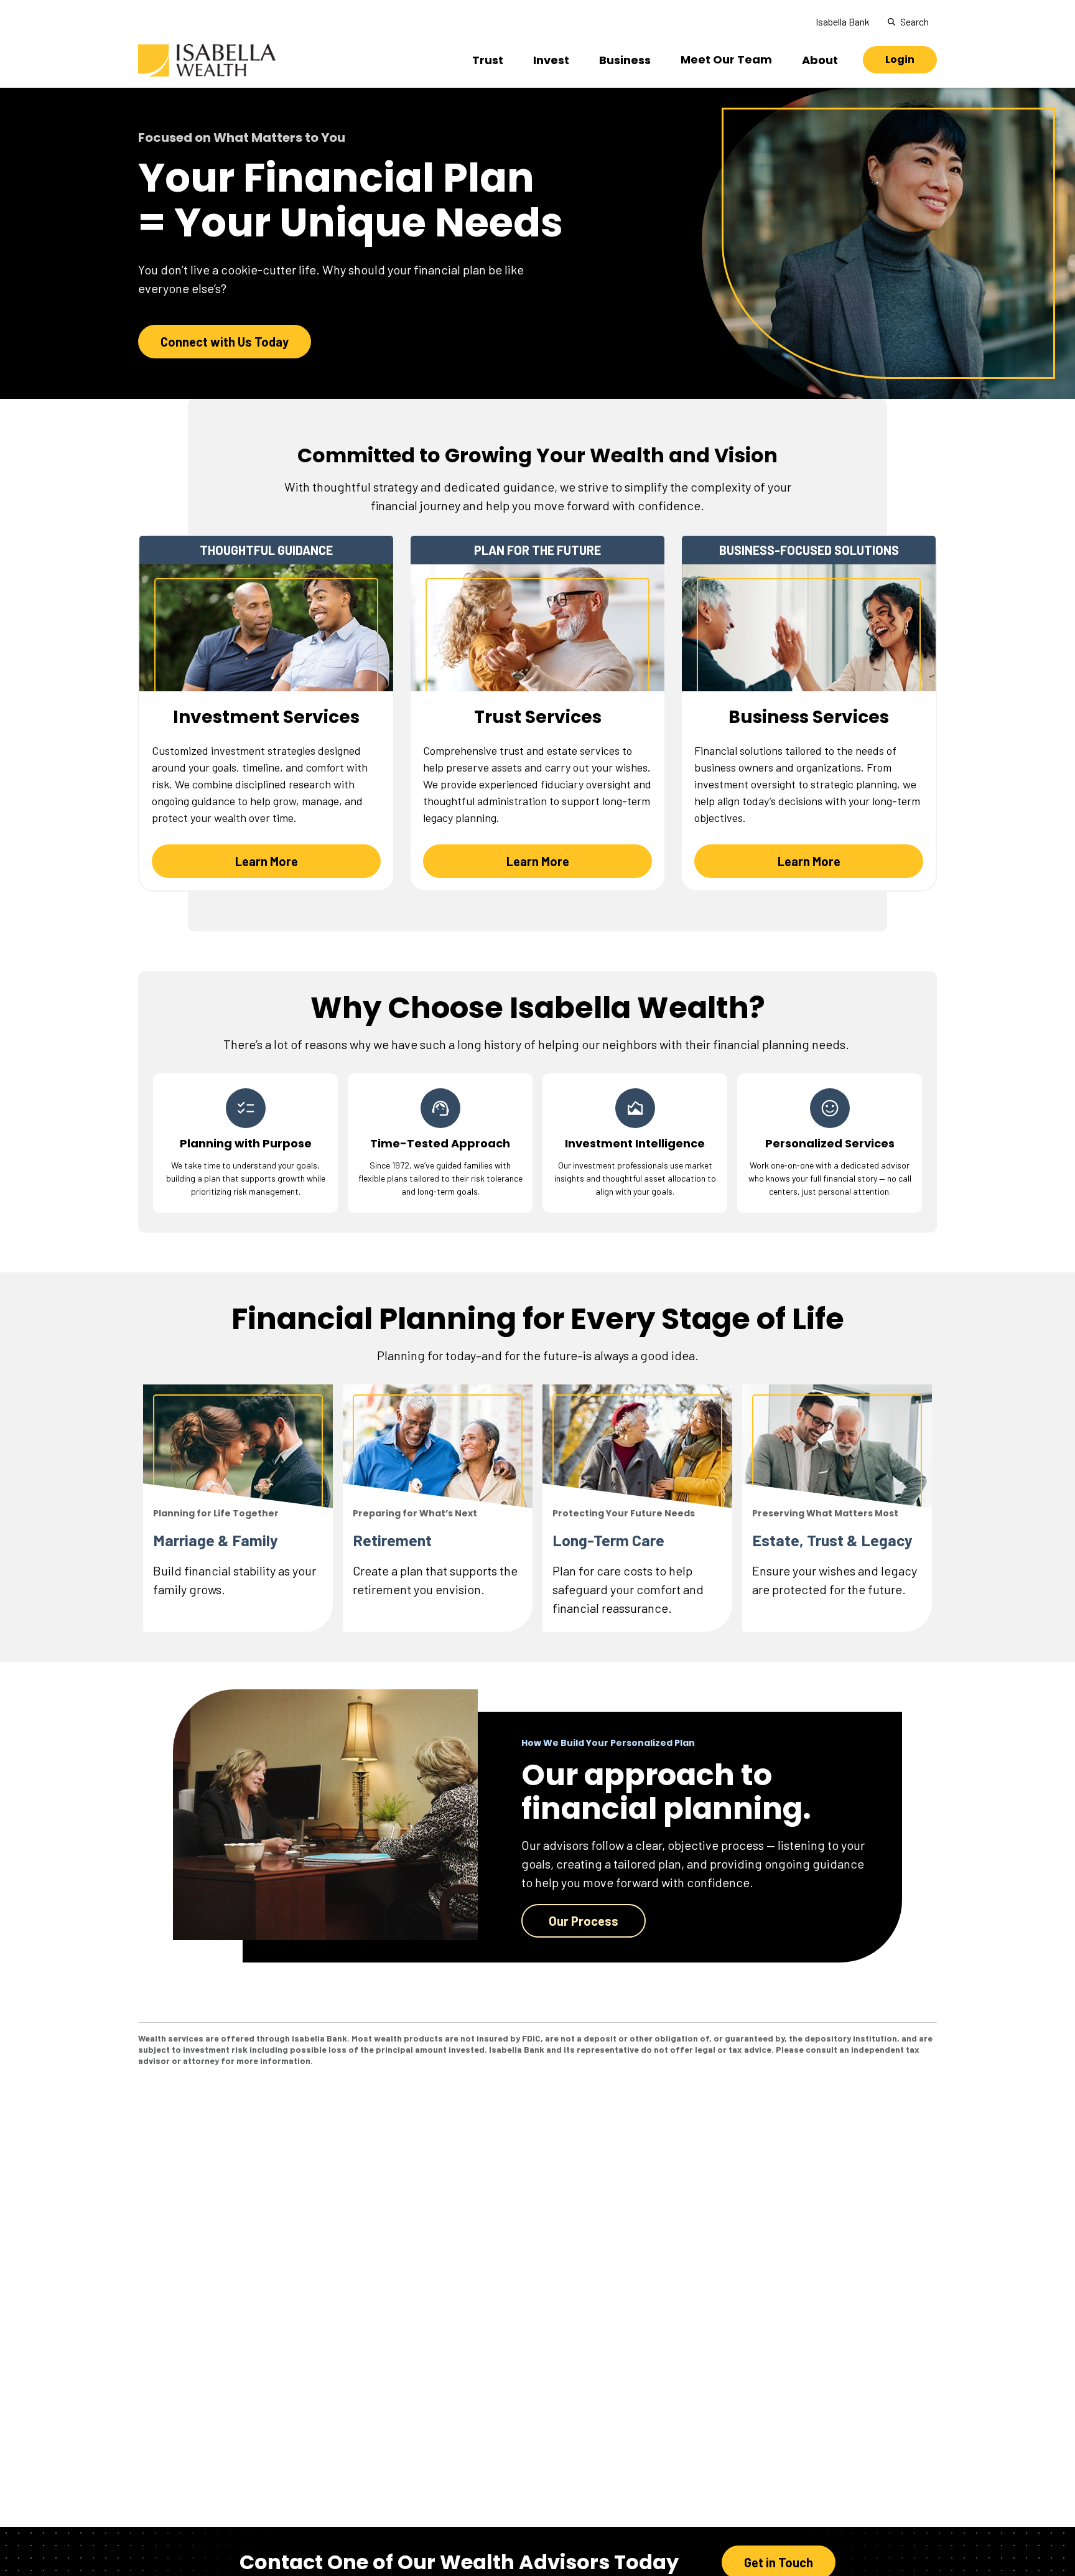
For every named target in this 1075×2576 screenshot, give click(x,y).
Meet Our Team (726, 59)
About (820, 60)
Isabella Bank (843, 21)
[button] (900, 60)
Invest (551, 60)
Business (625, 60)
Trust (488, 60)
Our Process (584, 1921)
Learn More (267, 861)
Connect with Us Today (225, 342)
